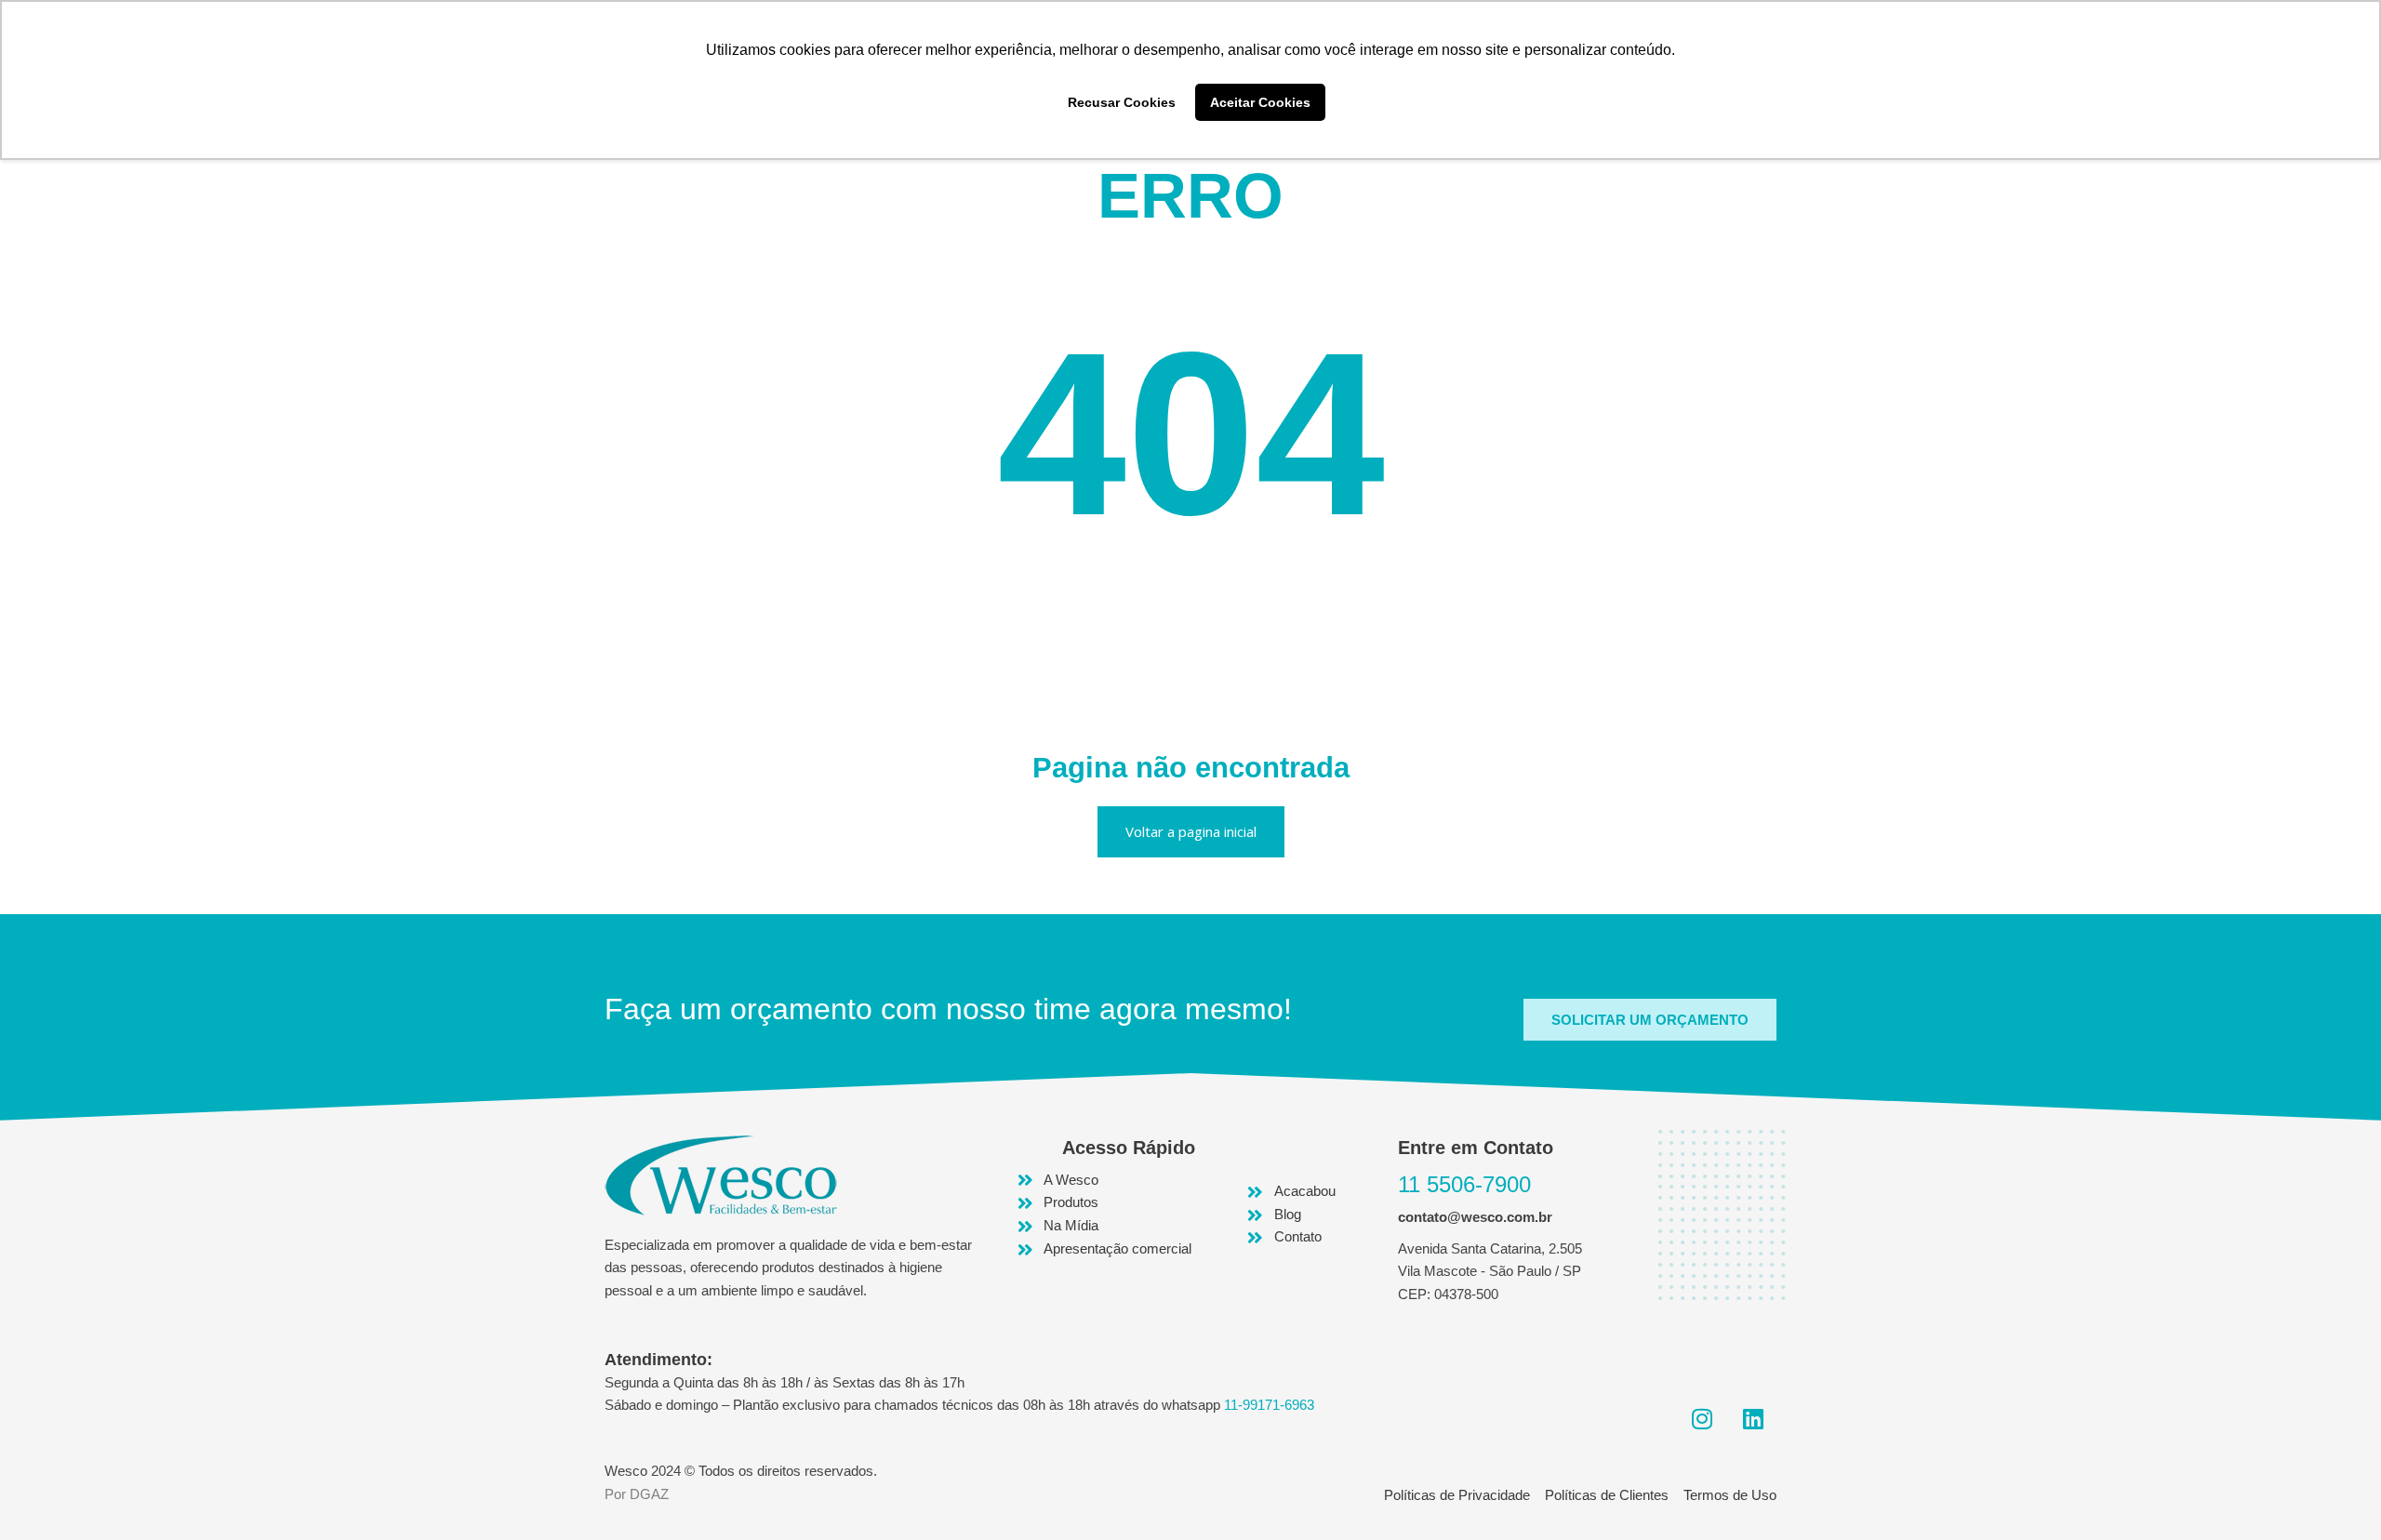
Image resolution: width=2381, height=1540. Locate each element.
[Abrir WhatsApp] (2334, 1493)
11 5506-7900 (1464, 1184)
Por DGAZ (637, 1494)
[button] (1650, 1020)
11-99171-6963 (1269, 1405)
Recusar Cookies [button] (1122, 102)
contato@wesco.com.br (1475, 1217)
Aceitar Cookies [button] (1260, 102)
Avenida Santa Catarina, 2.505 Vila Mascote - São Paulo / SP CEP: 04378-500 (1490, 1272)
